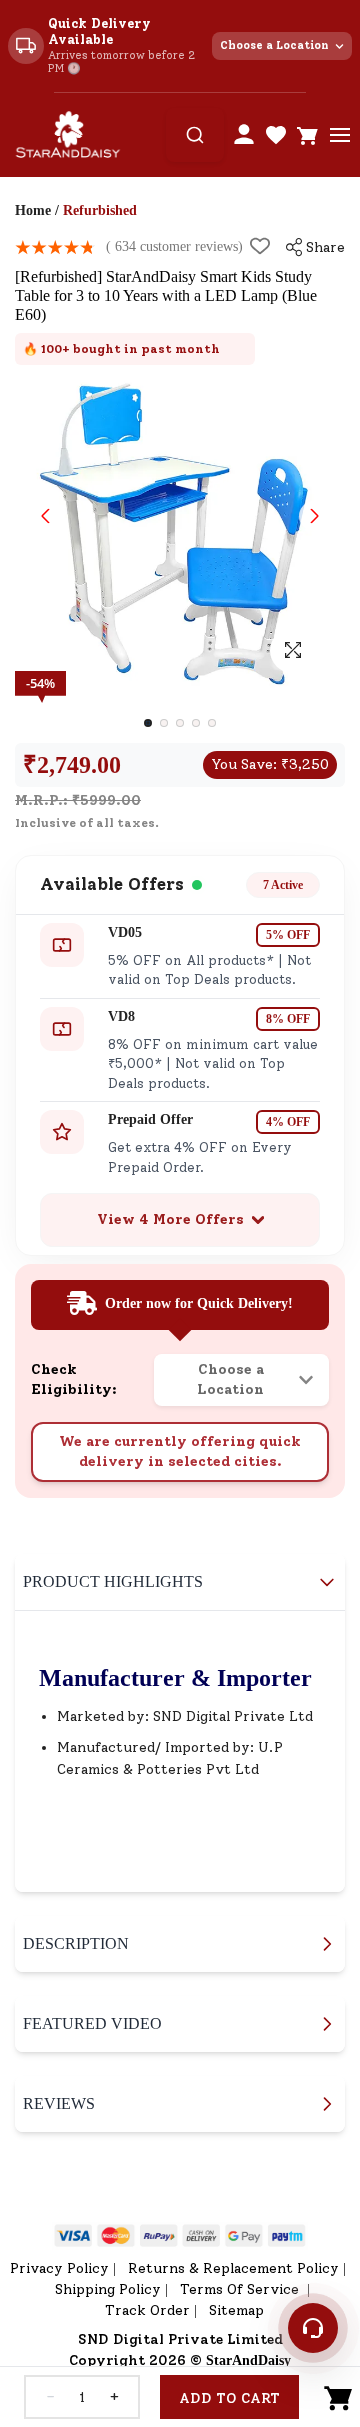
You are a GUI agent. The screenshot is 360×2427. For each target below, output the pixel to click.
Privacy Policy (59, 2268)
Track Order (147, 2310)
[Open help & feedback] (313, 2328)
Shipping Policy (108, 2289)
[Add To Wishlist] (260, 246)
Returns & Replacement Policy (233, 2268)
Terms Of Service (241, 2289)
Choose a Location (274, 45)
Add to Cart (229, 2398)
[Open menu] (340, 135)
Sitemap (236, 2310)
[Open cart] (308, 135)
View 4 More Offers (170, 1219)
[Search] (195, 135)
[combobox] (195, 135)
